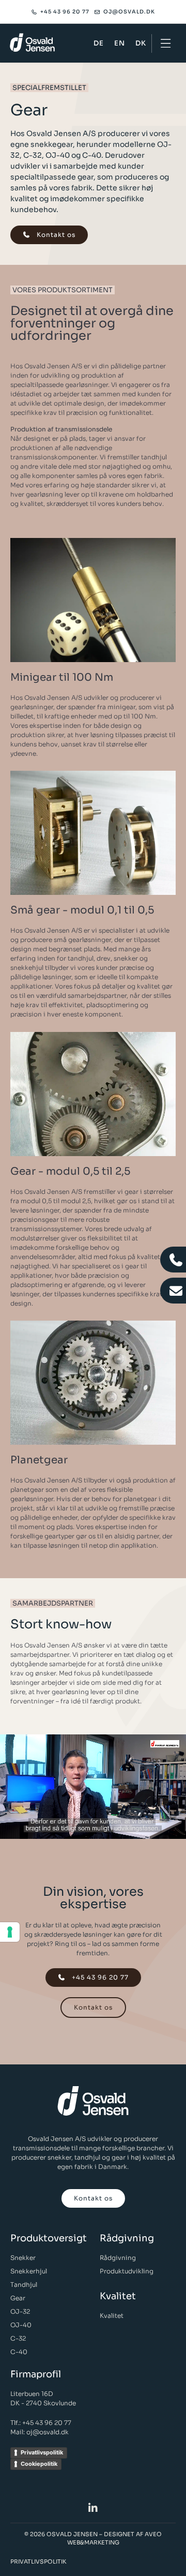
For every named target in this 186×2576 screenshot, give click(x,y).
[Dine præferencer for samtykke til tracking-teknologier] (10, 1932)
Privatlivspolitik (42, 2452)
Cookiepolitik (39, 2464)
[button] (166, 43)
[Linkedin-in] (93, 2508)
